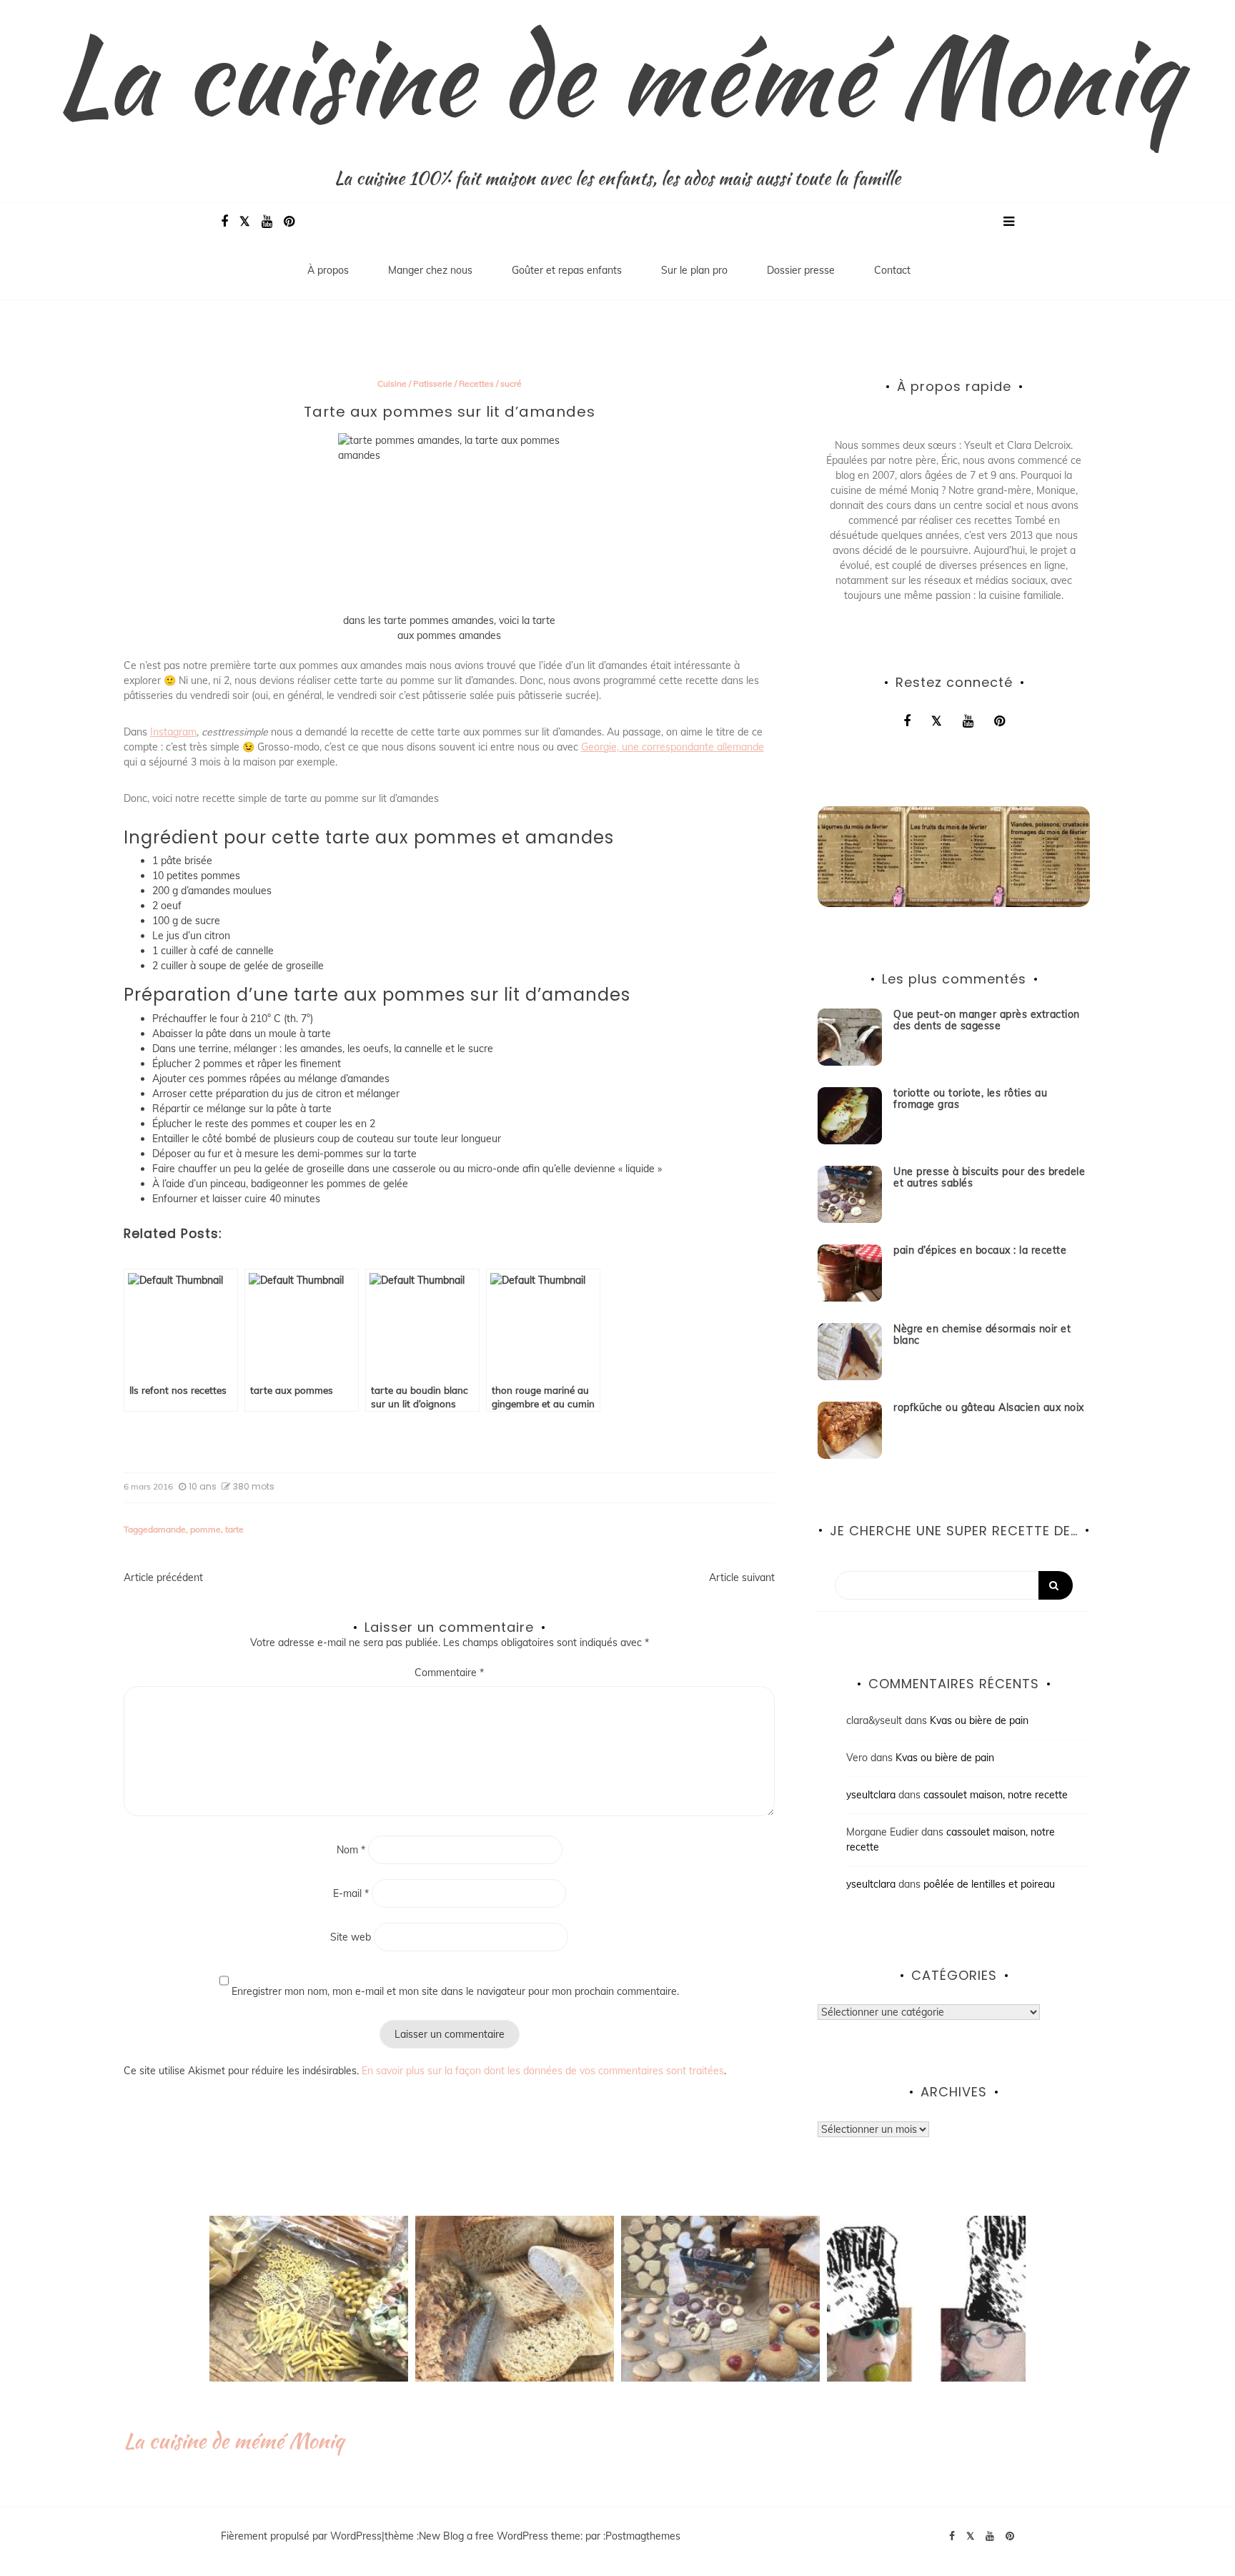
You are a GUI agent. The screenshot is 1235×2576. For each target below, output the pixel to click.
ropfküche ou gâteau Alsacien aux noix (989, 1407)
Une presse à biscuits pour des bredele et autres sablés (989, 1178)
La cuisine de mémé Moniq (617, 75)
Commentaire (449, 1673)
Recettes (476, 383)
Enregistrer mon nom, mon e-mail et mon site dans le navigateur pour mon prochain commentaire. (455, 1991)
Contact (892, 270)
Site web (351, 1937)
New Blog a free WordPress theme (500, 2536)
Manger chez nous (430, 270)
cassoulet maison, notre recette (996, 1795)
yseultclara (871, 1795)
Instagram (173, 732)
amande (169, 1529)
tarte (234, 1529)
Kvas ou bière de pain (979, 1720)
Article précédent (163, 1577)
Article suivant (742, 1577)
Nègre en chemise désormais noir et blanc (982, 1335)
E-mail (351, 1893)
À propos (328, 270)
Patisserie (433, 383)
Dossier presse (801, 270)
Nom (351, 1850)
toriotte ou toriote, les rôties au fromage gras (970, 1099)
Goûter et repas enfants (567, 270)
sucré (511, 383)
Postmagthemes (643, 2536)
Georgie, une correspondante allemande (673, 747)
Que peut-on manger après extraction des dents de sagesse (987, 1020)
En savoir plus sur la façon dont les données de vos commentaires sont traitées (543, 2071)
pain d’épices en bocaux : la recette (980, 1250)
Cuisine (392, 383)
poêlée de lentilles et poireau (989, 1884)
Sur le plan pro (694, 270)
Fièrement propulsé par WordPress (301, 2536)
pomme (205, 1529)
